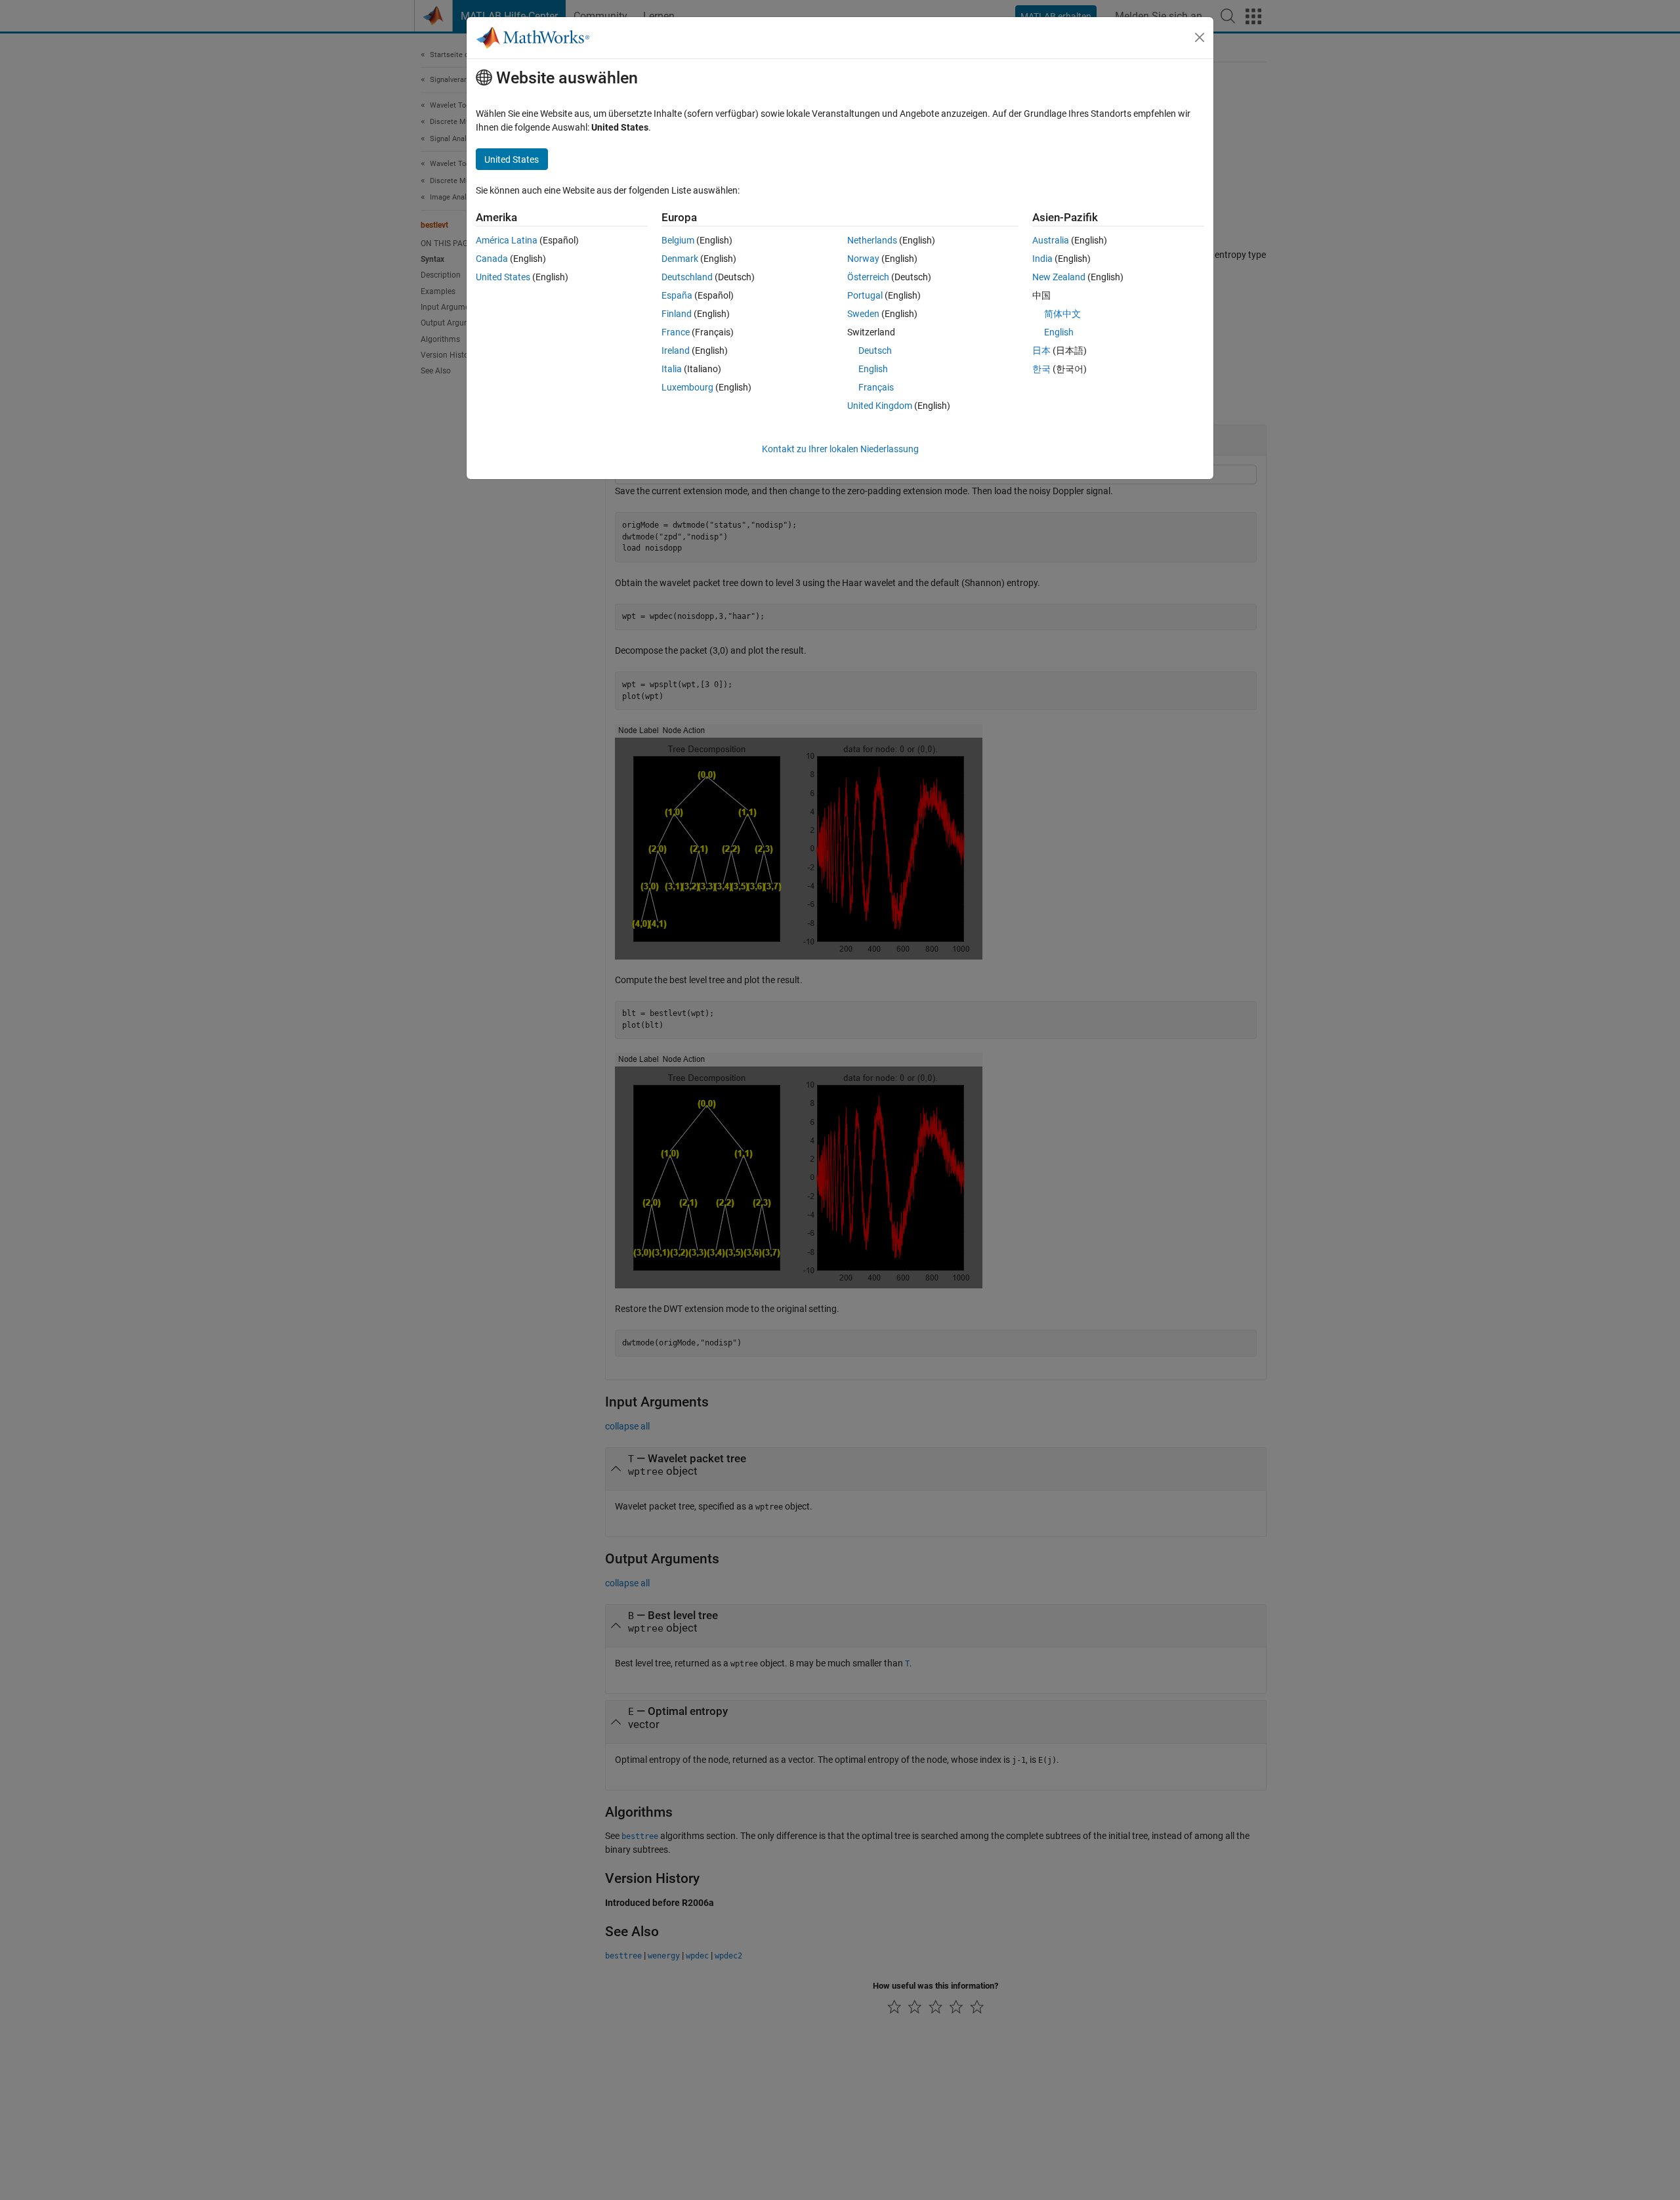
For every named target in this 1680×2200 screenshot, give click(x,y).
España (677, 295)
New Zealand (1059, 277)
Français (876, 387)
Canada (492, 259)
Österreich (868, 277)
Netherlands (872, 240)
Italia (672, 369)
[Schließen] (1200, 37)
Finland (677, 314)
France (676, 332)
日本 (1041, 350)
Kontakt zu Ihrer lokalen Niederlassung (840, 449)
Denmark (680, 259)
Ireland (676, 350)
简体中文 (1062, 314)
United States (503, 277)
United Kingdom (880, 406)
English (873, 369)
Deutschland (687, 277)
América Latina (507, 240)
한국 (1041, 369)
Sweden (863, 314)
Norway (863, 259)
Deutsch (875, 350)
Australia (1051, 240)
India (1042, 259)
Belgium (678, 240)
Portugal (865, 295)
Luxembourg (687, 387)
